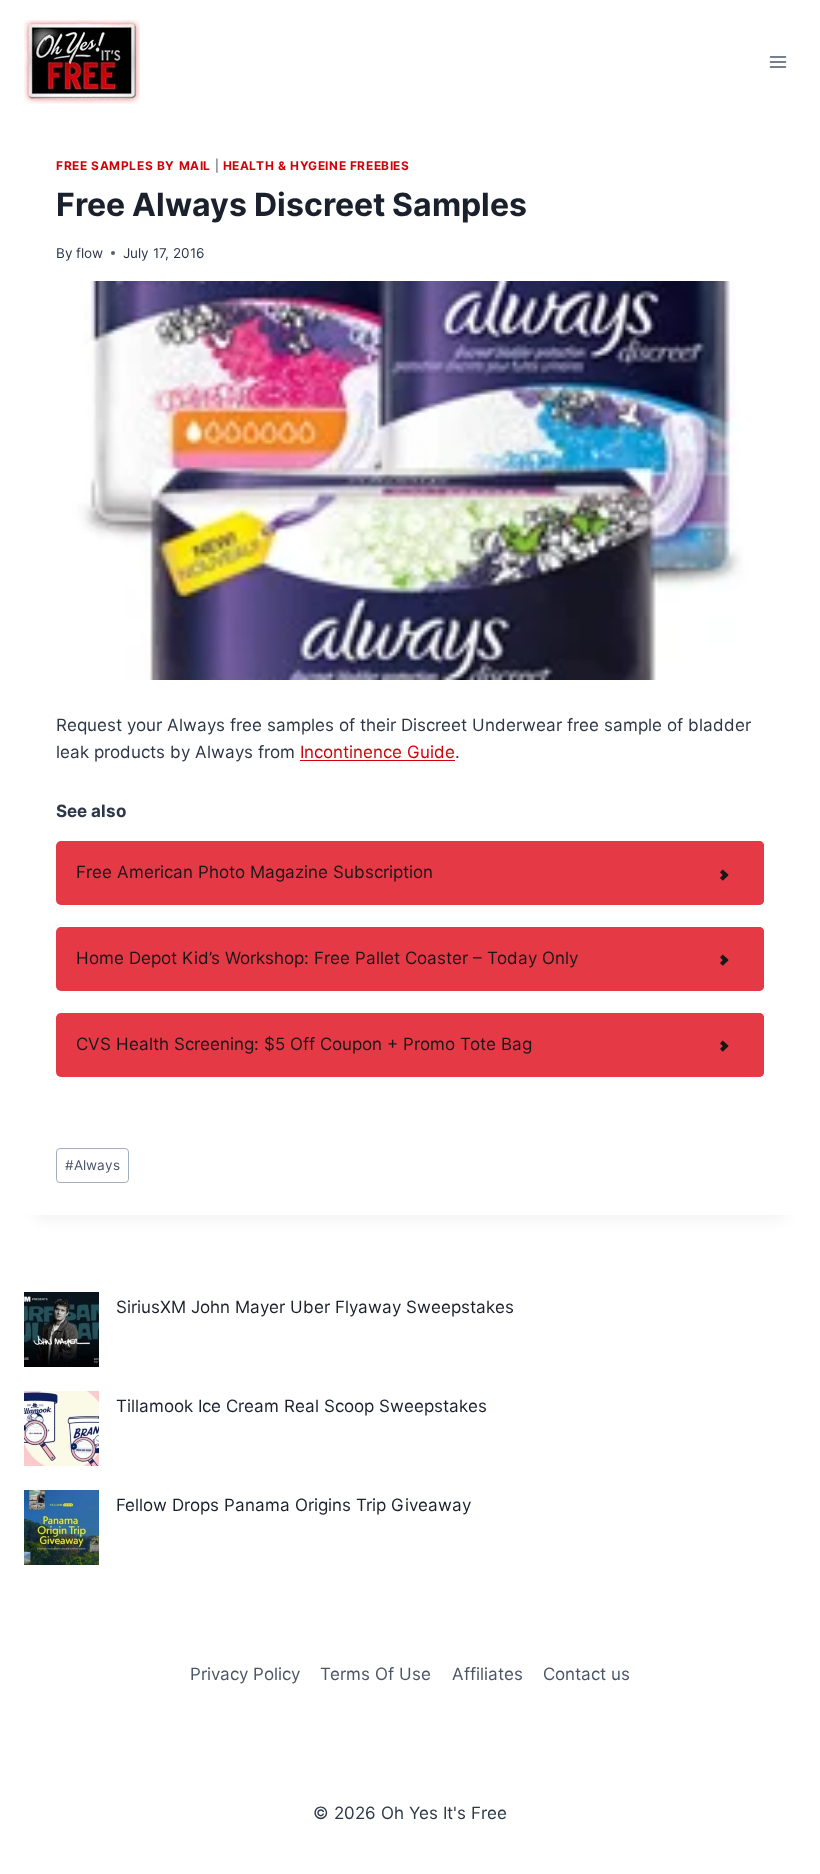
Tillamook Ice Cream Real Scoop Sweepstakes (301, 1406)
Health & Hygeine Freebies (316, 165)
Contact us (586, 1674)
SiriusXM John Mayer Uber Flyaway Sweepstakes (315, 1307)
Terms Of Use (375, 1674)
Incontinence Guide (377, 752)
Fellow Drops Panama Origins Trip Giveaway (293, 1505)
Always (92, 1165)
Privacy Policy (245, 1674)
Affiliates (487, 1674)
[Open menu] (777, 61)
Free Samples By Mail (133, 165)
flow (89, 253)
